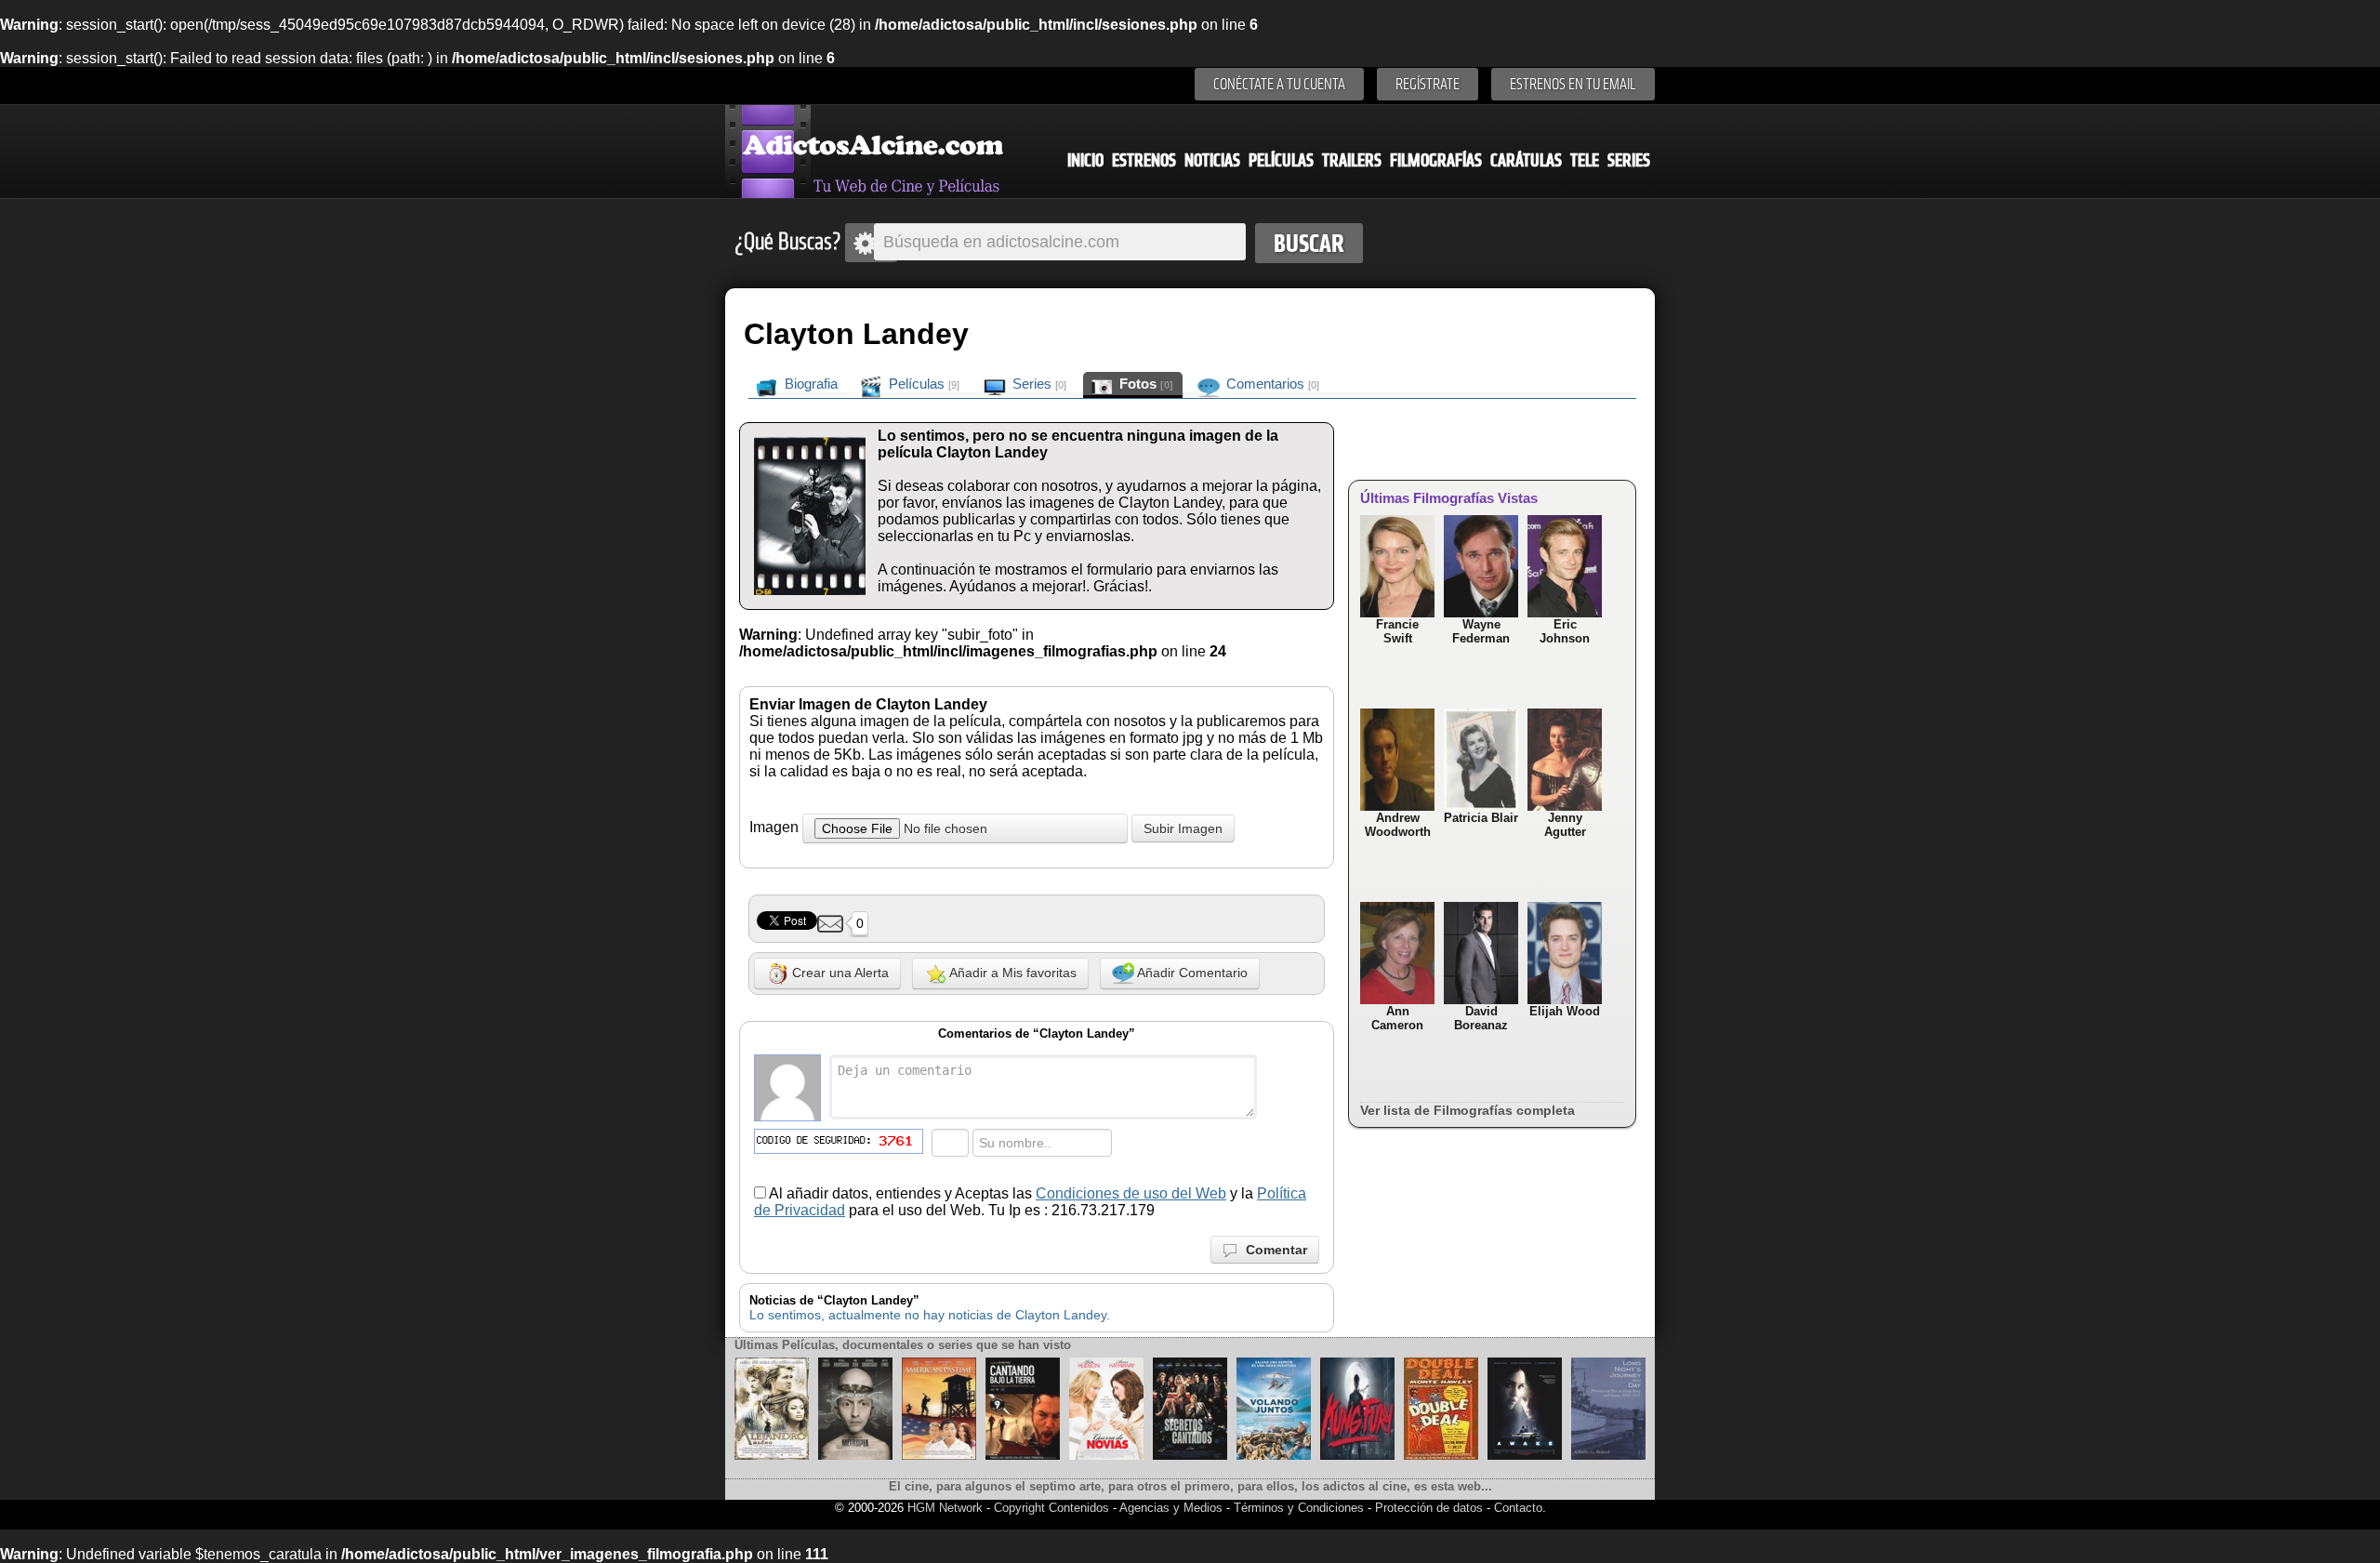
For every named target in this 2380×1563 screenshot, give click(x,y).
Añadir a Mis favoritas (1011, 973)
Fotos (1144, 384)
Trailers (1352, 160)
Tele (1585, 160)
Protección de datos (1429, 1508)
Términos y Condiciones (1301, 1508)
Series (1629, 160)
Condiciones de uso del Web (1131, 1193)
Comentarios (1271, 384)
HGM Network (945, 1508)
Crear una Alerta (839, 973)
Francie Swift (1397, 631)
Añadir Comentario (1191, 973)
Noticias (1212, 160)
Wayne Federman (1481, 631)
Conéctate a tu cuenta (1279, 84)
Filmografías (1436, 160)
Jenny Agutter (1565, 825)
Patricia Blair (1481, 818)
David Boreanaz (1481, 1018)
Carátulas (1526, 160)
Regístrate (1428, 84)
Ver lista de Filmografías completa (1468, 1110)
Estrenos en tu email (1573, 84)
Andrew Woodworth (1398, 825)
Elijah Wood (1565, 1011)
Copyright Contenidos (1051, 1508)
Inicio (1085, 160)
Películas (1281, 160)
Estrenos (1144, 160)
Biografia (809, 384)
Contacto (1518, 1508)
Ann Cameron (1397, 1018)
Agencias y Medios (1171, 1508)
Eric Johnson (1565, 631)
